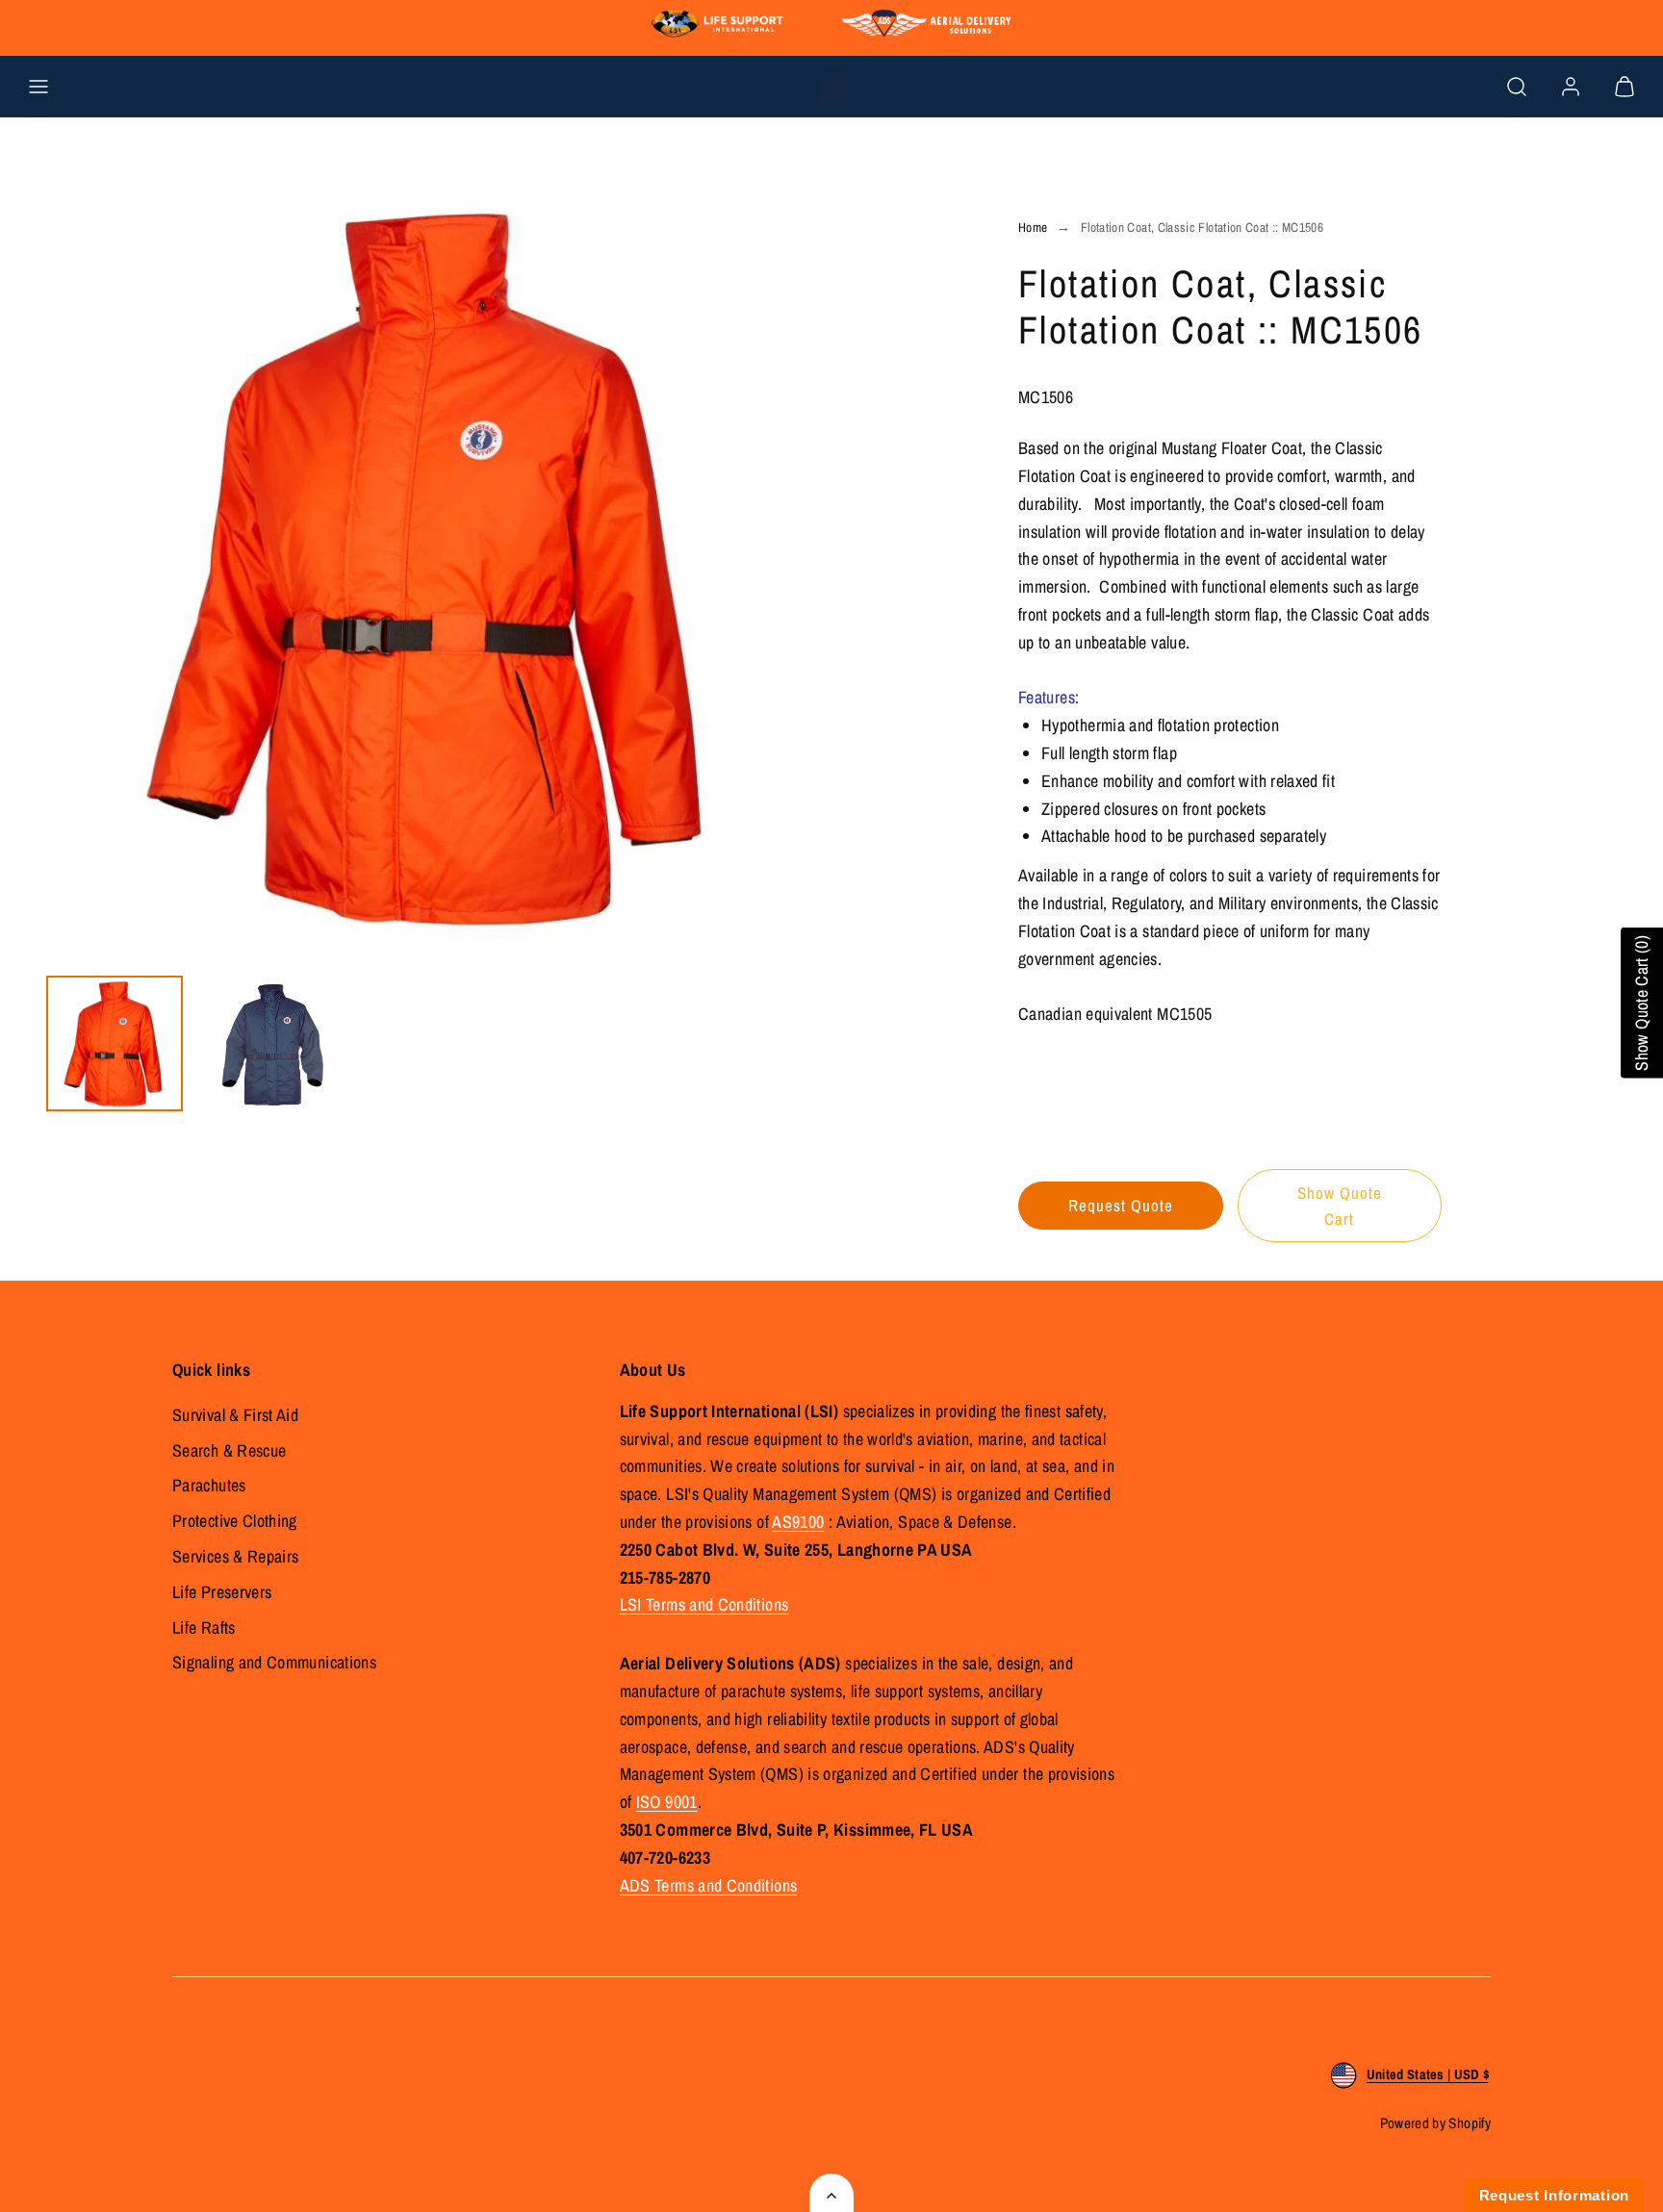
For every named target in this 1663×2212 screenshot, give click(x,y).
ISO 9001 (667, 1802)
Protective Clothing (235, 1521)
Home (1033, 227)
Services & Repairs (235, 1556)
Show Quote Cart (1340, 1206)
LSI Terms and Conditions (704, 1604)
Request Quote (1121, 1205)
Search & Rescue (229, 1450)
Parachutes (209, 1485)
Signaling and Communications (274, 1662)
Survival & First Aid (235, 1415)
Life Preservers (222, 1592)
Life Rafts (204, 1627)
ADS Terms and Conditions (709, 1885)
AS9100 (798, 1522)
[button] (38, 87)
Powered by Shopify (1435, 2123)
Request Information (1554, 2195)
